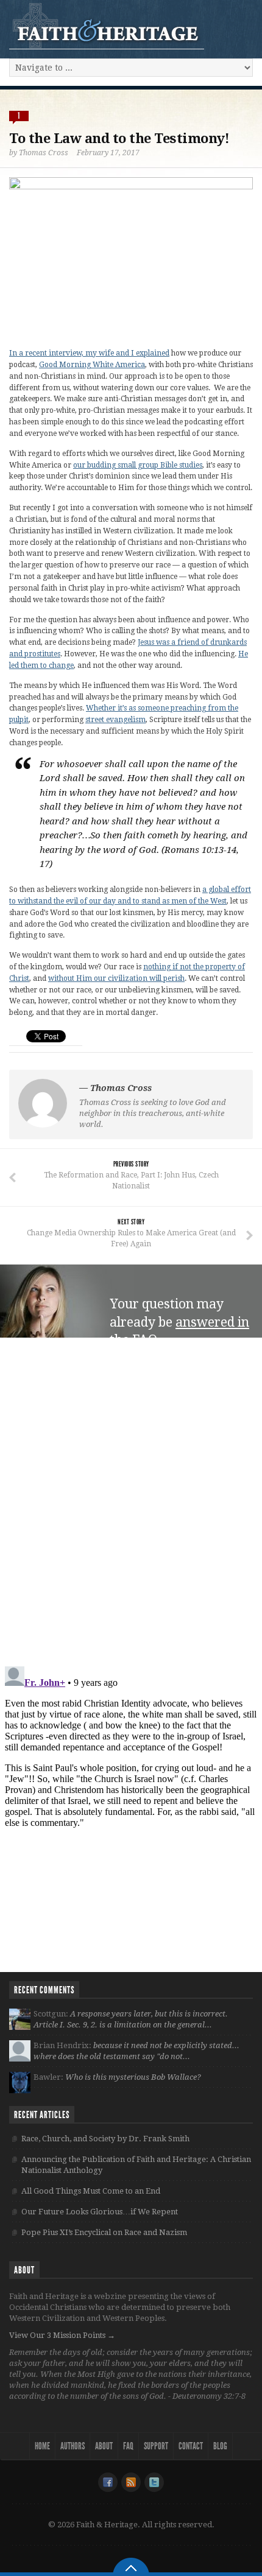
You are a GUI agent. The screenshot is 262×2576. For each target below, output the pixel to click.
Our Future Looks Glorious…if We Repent (100, 2212)
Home (42, 2446)
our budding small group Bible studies (138, 465)
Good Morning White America (92, 365)
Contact (191, 2446)
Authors (73, 2446)
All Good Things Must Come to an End (91, 2191)
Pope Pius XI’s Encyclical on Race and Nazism (104, 2232)
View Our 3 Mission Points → (62, 2335)
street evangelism (115, 720)
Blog (220, 2446)
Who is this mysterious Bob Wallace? (133, 2077)
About (104, 2446)
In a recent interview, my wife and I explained (89, 353)
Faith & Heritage (107, 26)
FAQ (128, 2446)
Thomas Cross (44, 153)
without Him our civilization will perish (116, 978)
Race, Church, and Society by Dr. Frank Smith (105, 2139)
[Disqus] (131, 1502)
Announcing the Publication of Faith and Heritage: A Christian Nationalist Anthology (136, 2165)
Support (156, 2446)
